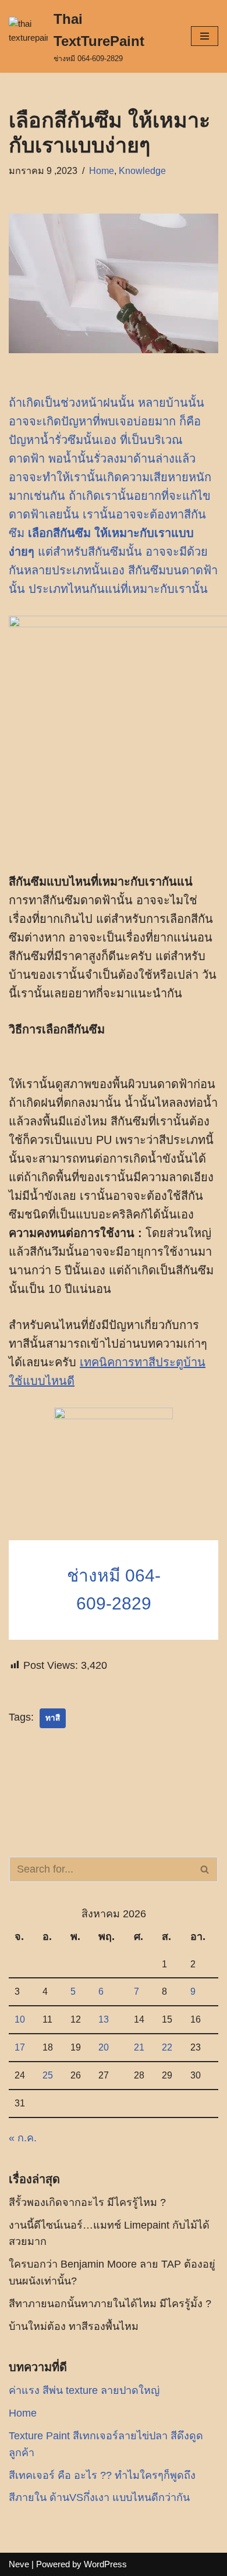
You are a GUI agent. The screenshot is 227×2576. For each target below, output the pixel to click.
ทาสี (53, 1718)
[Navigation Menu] (205, 36)
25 (48, 2075)
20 (104, 2047)
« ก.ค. (23, 2138)
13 (104, 2019)
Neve (19, 2564)
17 (20, 2047)
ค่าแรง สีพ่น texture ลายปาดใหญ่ (84, 2390)
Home (102, 170)
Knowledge (142, 170)
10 (20, 2019)
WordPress (105, 2564)
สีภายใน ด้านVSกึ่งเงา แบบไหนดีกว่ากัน (99, 2497)
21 (139, 2047)
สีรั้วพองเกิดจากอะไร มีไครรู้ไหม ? (87, 2202)
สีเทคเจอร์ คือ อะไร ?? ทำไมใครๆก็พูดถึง (102, 2475)
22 (167, 2047)
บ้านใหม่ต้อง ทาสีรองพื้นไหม (74, 2326)
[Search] (205, 1869)
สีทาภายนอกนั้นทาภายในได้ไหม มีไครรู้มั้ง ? (110, 2304)
